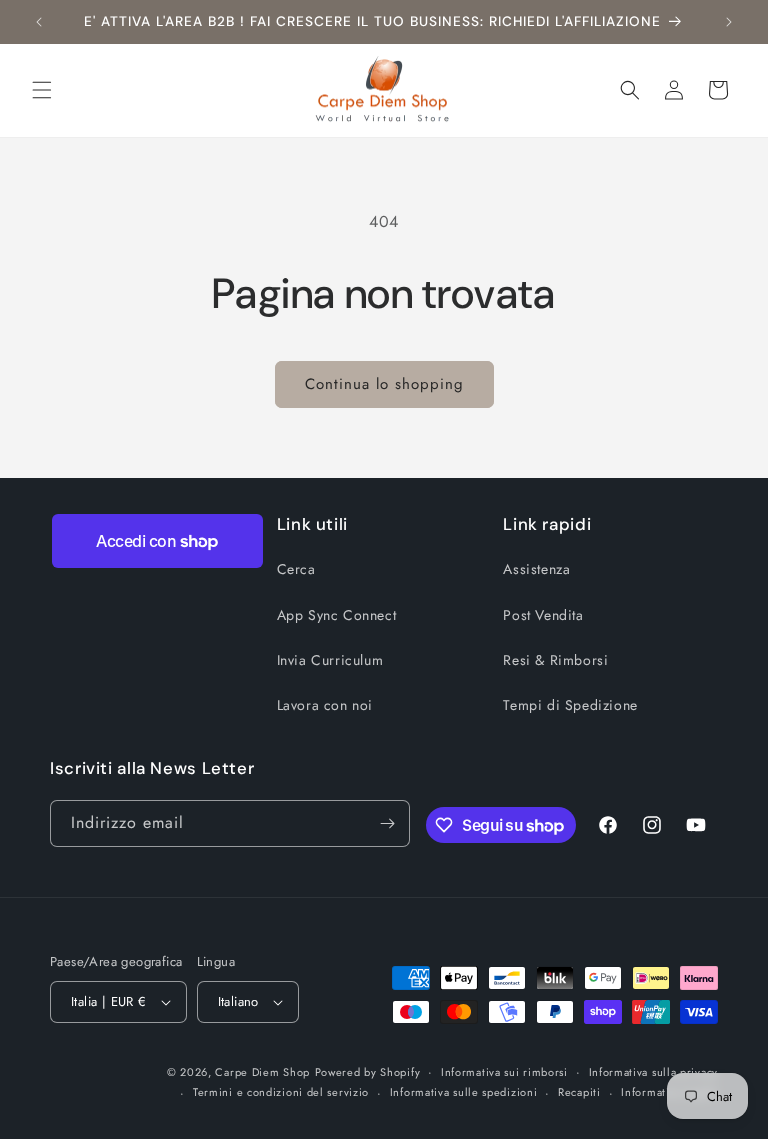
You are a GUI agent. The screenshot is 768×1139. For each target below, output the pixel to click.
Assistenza (536, 569)
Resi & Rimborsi (555, 660)
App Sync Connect (337, 615)
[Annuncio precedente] (39, 22)
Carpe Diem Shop (262, 1072)
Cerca (296, 569)
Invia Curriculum (330, 660)
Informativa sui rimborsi (504, 1072)
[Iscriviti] (387, 823)
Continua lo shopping (384, 384)
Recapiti (579, 1092)
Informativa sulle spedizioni (464, 1092)
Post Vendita (543, 615)
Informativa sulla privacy (654, 1072)
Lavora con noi (325, 705)
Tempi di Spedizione (570, 705)
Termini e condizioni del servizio (281, 1092)
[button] (42, 90)
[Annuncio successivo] (729, 22)
